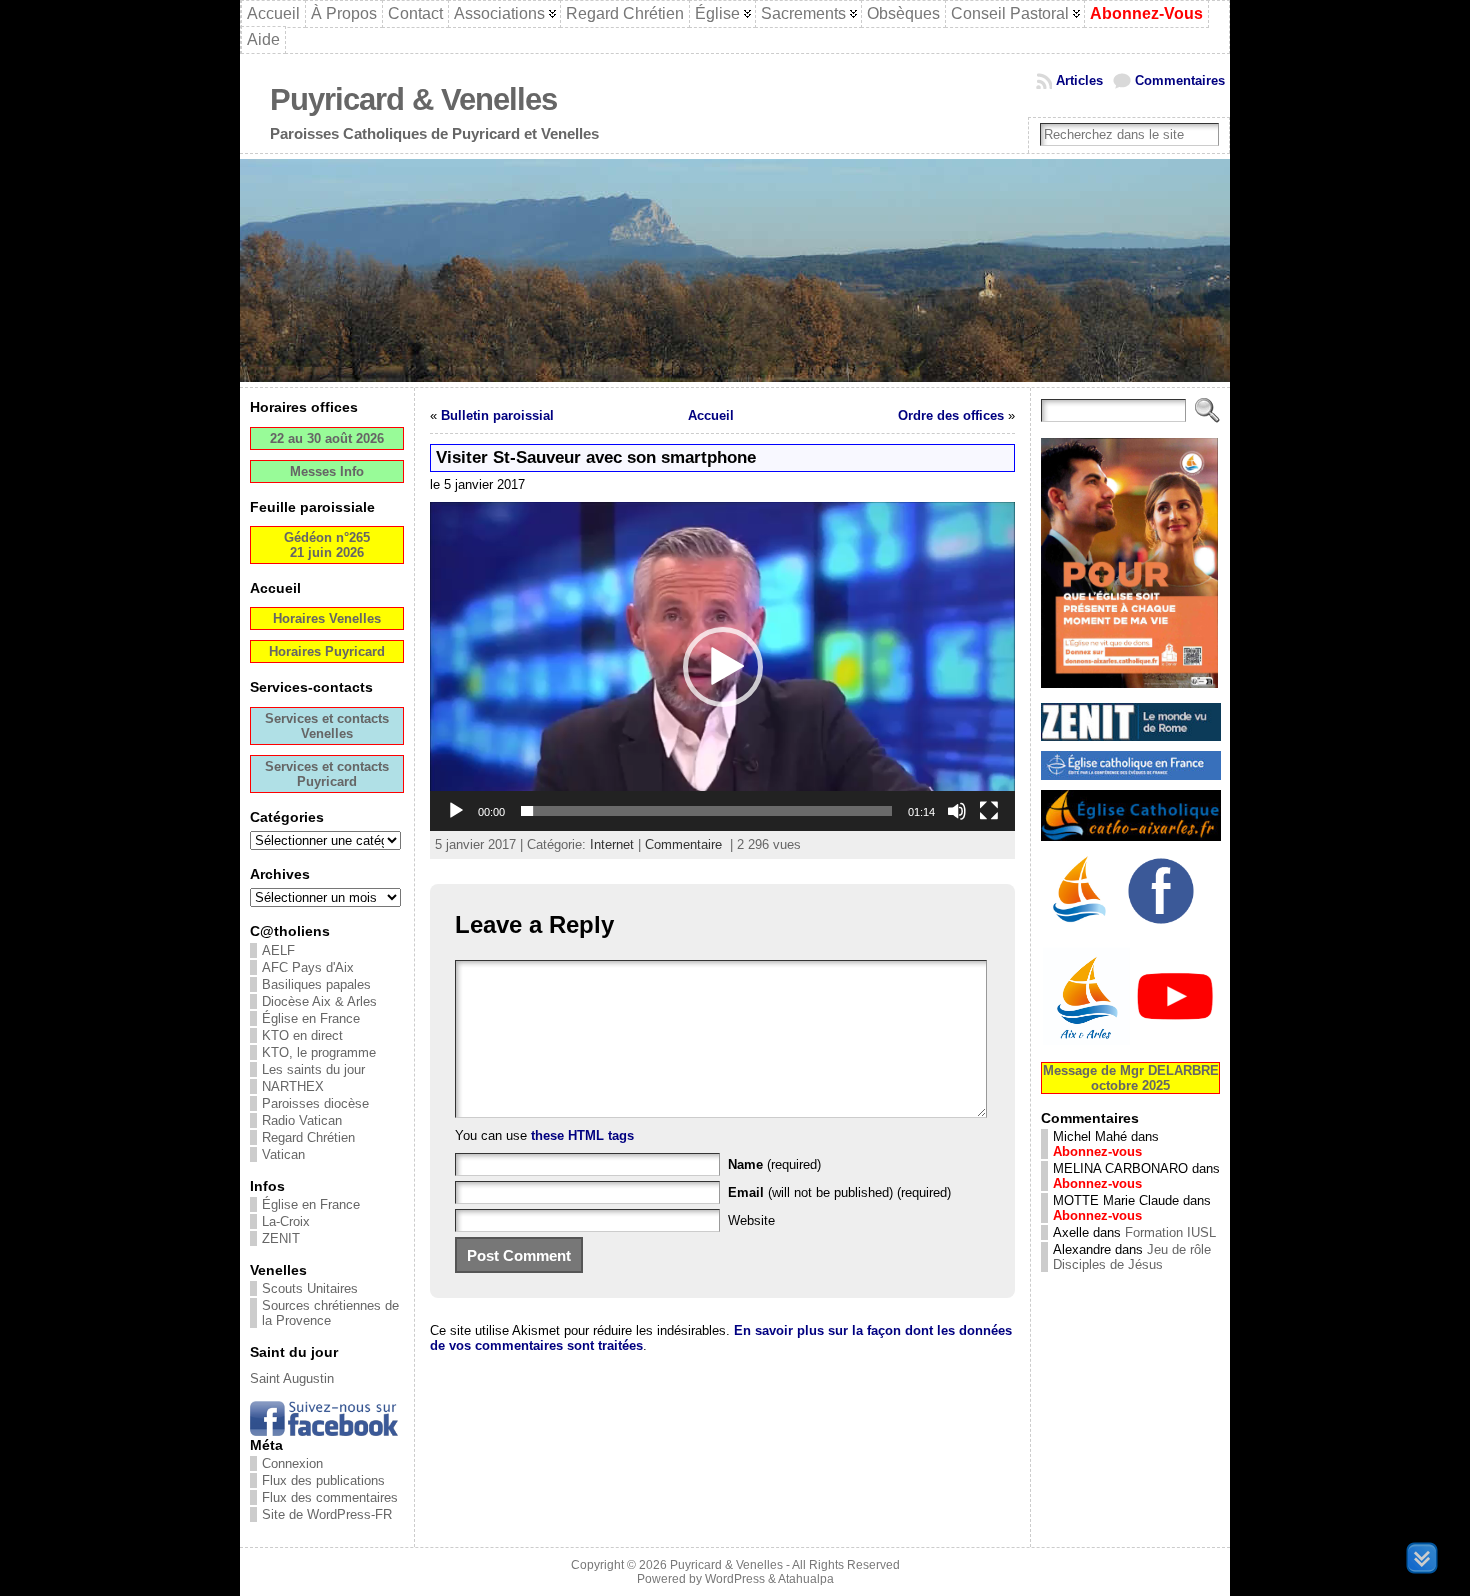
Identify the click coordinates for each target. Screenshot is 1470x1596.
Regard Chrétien (308, 1137)
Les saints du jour (313, 1069)
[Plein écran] (989, 811)
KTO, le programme (319, 1052)
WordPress (735, 1579)
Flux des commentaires (330, 1497)
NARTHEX (293, 1086)
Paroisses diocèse (315, 1103)
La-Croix (286, 1221)
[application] (722, 666)
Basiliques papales (316, 984)
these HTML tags (582, 1135)
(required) (774, 1164)
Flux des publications (323, 1480)
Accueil (711, 415)
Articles (1079, 80)
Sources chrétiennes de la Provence (330, 1313)
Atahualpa (806, 1579)
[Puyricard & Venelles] (735, 270)
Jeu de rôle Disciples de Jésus (1132, 1257)
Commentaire (683, 844)
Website (751, 1220)
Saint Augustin (292, 1378)
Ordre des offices (951, 415)
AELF (278, 950)
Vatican (283, 1154)
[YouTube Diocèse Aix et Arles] (1131, 1042)
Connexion (292, 1463)
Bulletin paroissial (497, 415)
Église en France (311, 1018)
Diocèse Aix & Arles (319, 1001)
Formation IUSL (1170, 1232)
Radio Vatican (302, 1120)
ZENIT (281, 1238)
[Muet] (957, 811)
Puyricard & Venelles (413, 99)
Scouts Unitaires (310, 1288)
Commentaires (1180, 80)
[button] (723, 667)
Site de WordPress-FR (327, 1514)
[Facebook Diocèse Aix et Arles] (1081, 926)
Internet (612, 844)
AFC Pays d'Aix (308, 967)
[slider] (706, 811)
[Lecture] (456, 811)
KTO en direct (302, 1035)
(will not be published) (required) (839, 1192)
